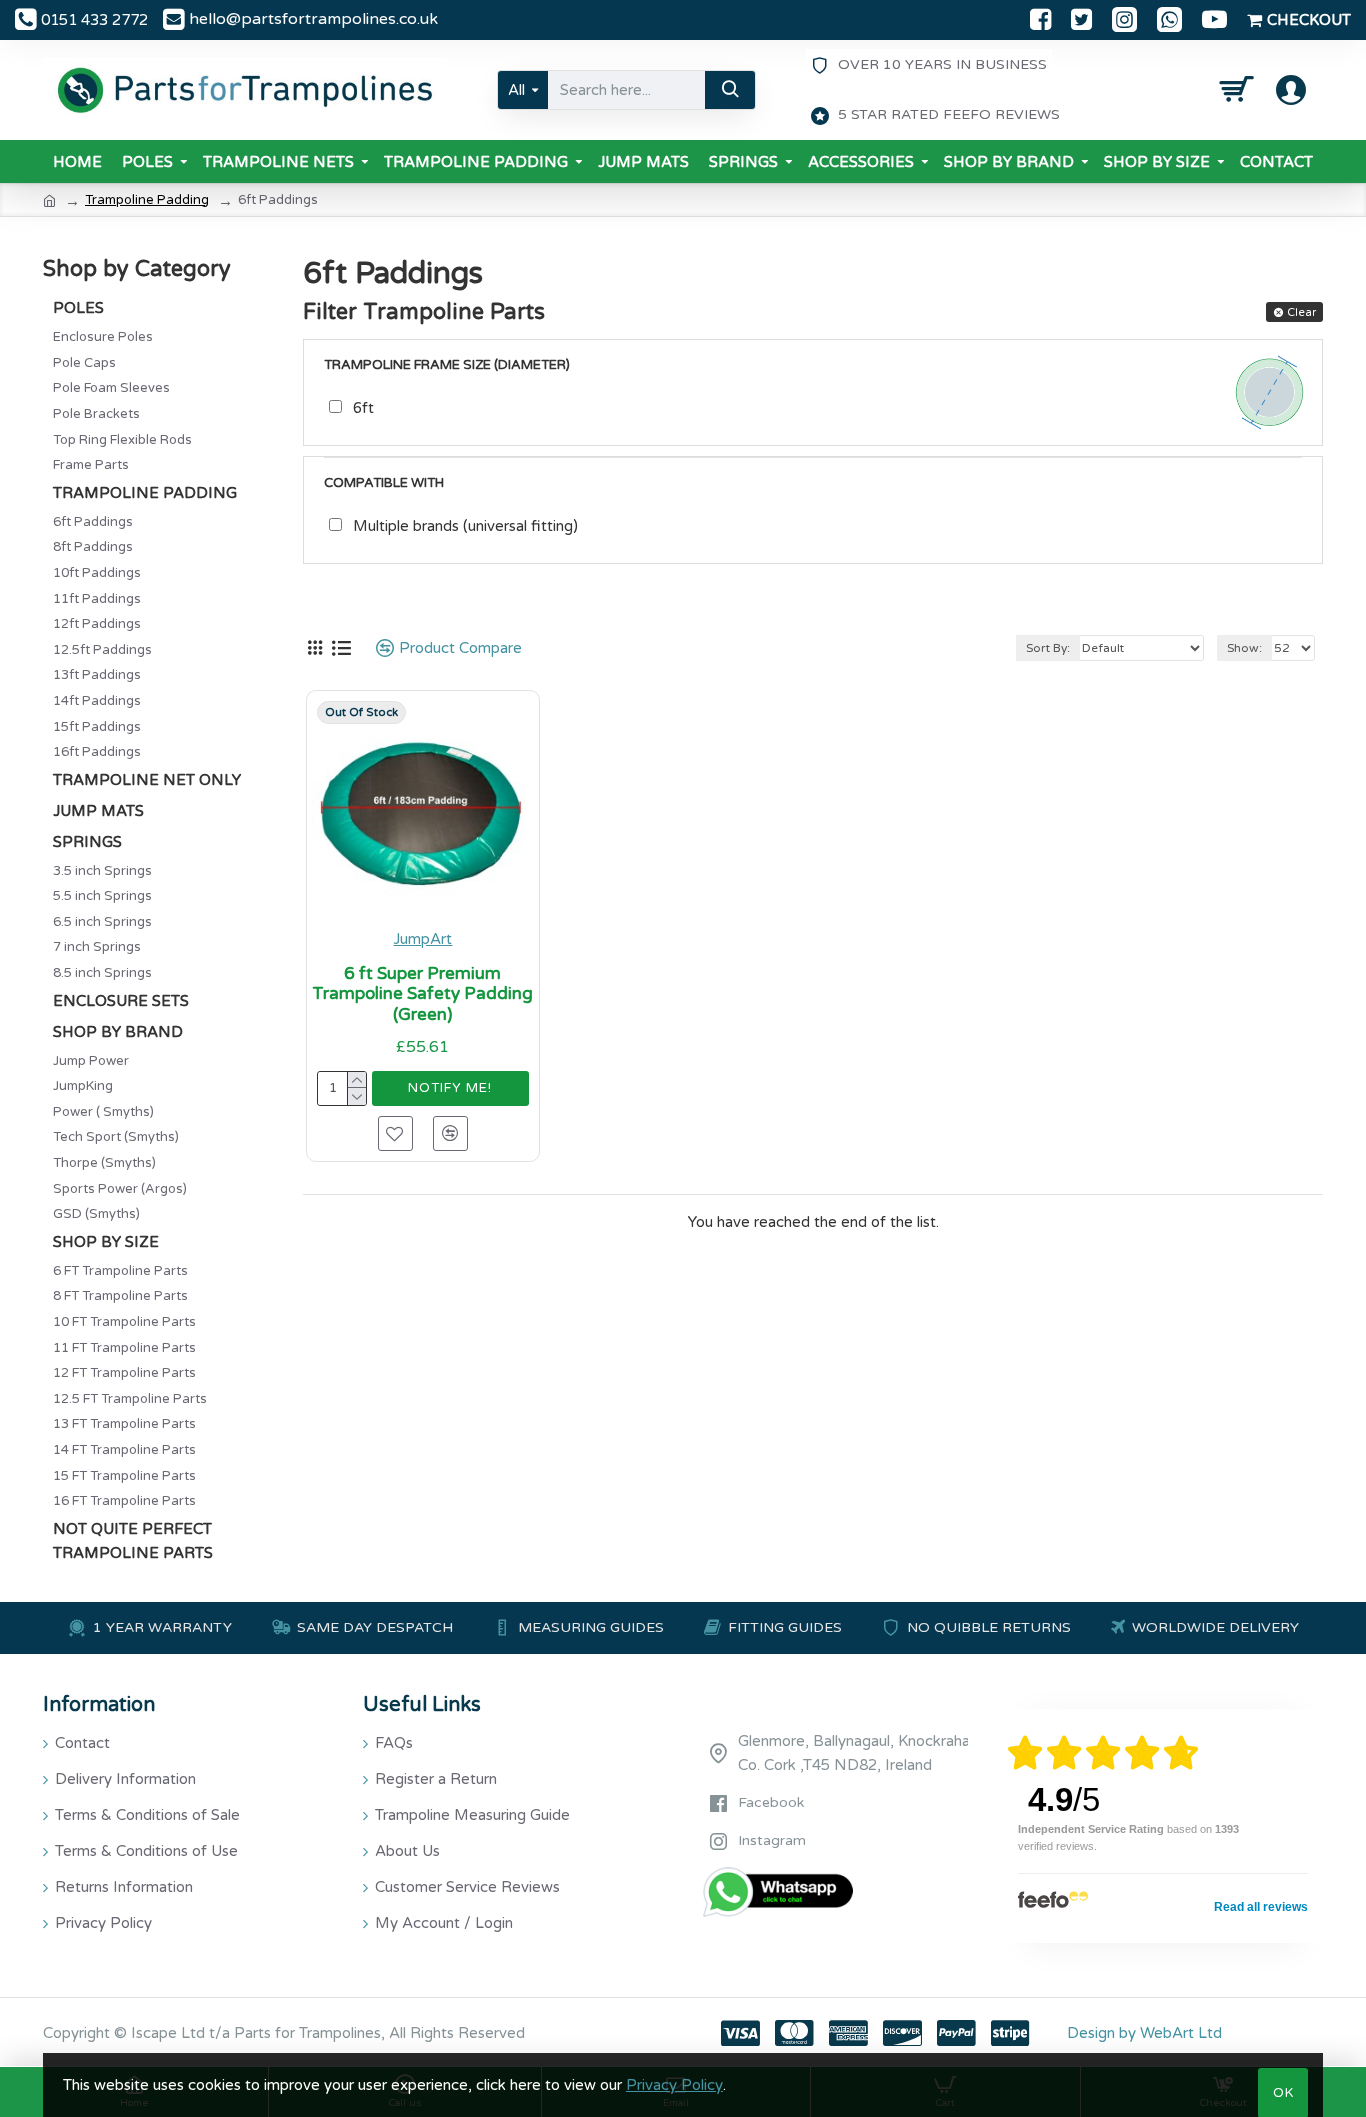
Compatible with (384, 483)
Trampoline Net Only (147, 780)
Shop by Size (106, 1242)
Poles (78, 308)
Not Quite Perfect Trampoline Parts (133, 1541)
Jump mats (98, 811)
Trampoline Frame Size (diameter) (447, 365)
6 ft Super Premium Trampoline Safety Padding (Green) (422, 994)
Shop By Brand (118, 1032)
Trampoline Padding (147, 200)
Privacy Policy (674, 2085)
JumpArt (422, 939)
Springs (87, 842)
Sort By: (1048, 648)
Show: (1244, 648)
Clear (1301, 312)
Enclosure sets (121, 1001)
